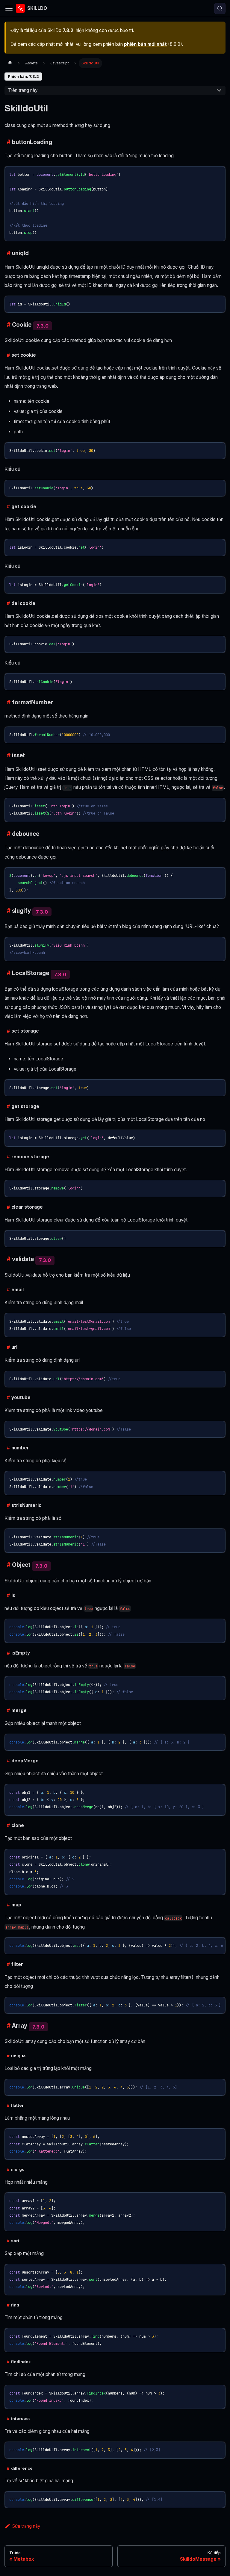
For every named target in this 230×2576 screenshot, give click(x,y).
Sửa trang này (26, 2526)
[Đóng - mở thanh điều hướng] (9, 8)
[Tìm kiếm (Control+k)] (220, 8)
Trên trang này (23, 90)
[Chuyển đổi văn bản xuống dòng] (208, 1944)
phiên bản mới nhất (145, 44)
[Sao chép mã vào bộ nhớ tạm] (218, 173)
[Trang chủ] (10, 63)
